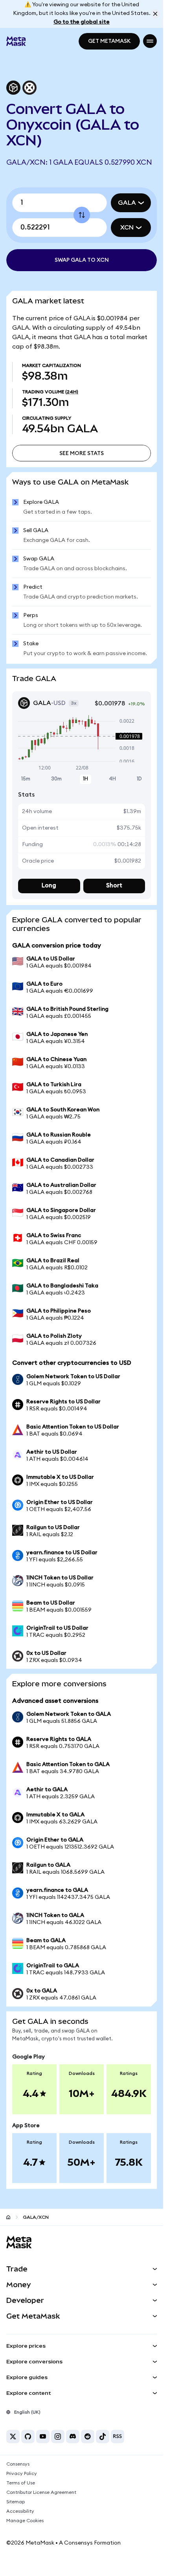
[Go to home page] (8, 2217)
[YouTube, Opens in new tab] (43, 2436)
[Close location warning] (155, 14)
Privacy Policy (22, 2473)
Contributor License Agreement (41, 2492)
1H (85, 779)
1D (139, 779)
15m (26, 779)
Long (49, 886)
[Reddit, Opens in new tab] (88, 2436)
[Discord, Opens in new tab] (73, 2436)
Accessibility (20, 2511)
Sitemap (16, 2502)
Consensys (18, 2464)
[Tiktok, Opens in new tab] (103, 2436)
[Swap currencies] (82, 215)
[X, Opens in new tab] (13, 2436)
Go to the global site (82, 22)
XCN (127, 228)
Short (114, 886)
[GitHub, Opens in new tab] (28, 2436)
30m (56, 779)
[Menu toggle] (150, 41)
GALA (127, 203)
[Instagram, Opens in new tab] (58, 2436)
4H (112, 779)
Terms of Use (21, 2483)
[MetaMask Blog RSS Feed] (118, 2436)
